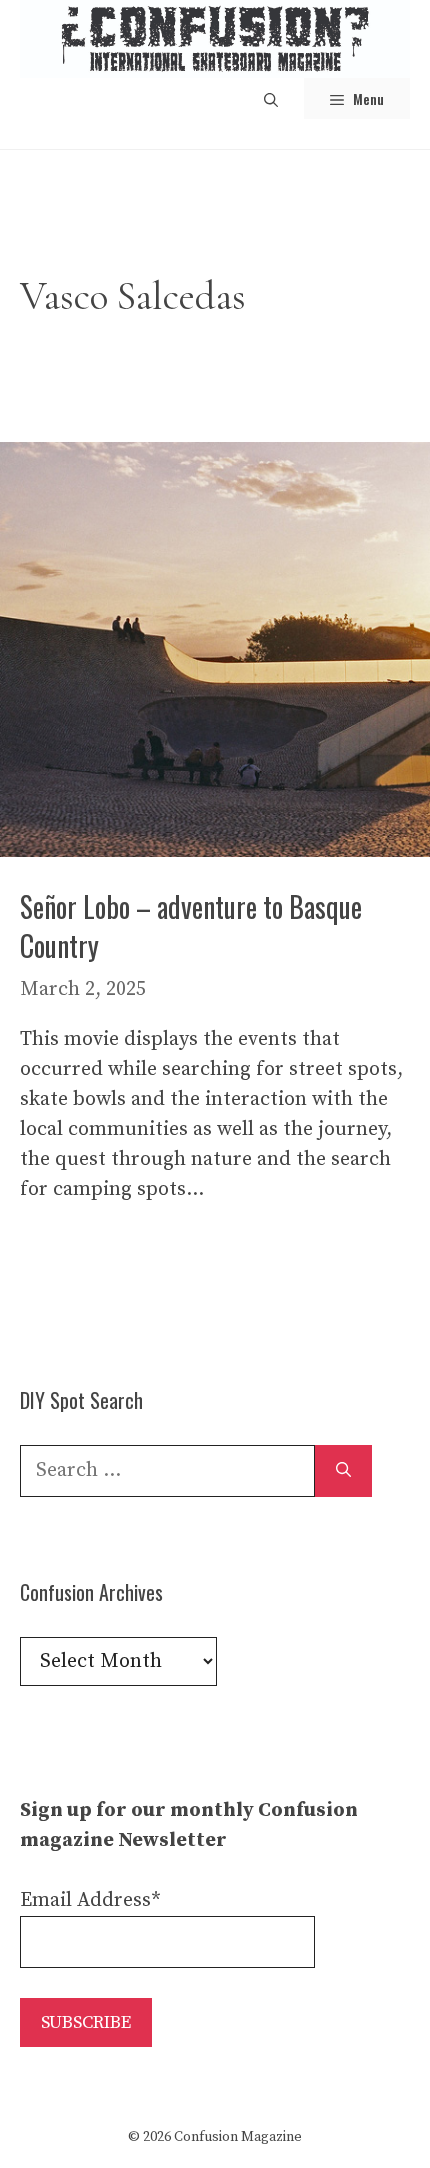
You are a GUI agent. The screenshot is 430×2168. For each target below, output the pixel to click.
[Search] (343, 1471)
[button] (271, 98)
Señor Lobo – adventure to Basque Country (191, 926)
